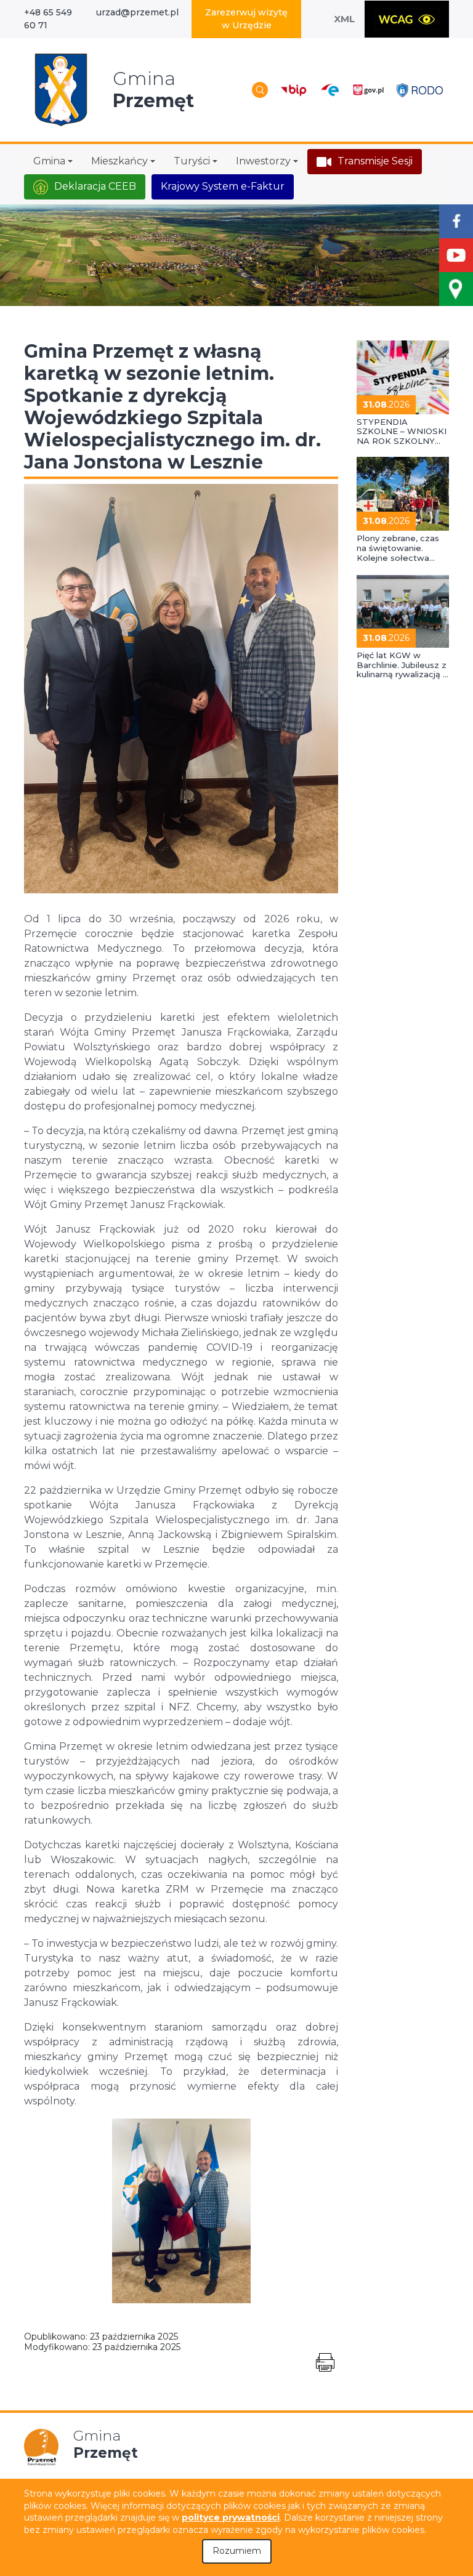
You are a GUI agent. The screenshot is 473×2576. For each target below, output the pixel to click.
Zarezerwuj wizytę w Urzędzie (246, 19)
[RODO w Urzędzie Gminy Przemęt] (420, 90)
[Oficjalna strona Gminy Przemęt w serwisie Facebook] (456, 221)
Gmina (49, 161)
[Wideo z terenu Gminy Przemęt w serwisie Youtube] (456, 255)
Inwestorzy (263, 161)
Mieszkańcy (119, 161)
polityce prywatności (231, 2518)
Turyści (192, 161)
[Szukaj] (260, 90)
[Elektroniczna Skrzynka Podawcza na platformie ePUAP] (329, 90)
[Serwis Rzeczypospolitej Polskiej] (368, 90)
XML (344, 19)
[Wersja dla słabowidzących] (407, 19)
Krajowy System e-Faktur (223, 186)
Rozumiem (237, 2551)
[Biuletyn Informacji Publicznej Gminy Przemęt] (294, 90)
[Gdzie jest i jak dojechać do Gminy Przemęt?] (456, 289)
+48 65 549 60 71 (48, 19)
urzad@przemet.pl (137, 12)
